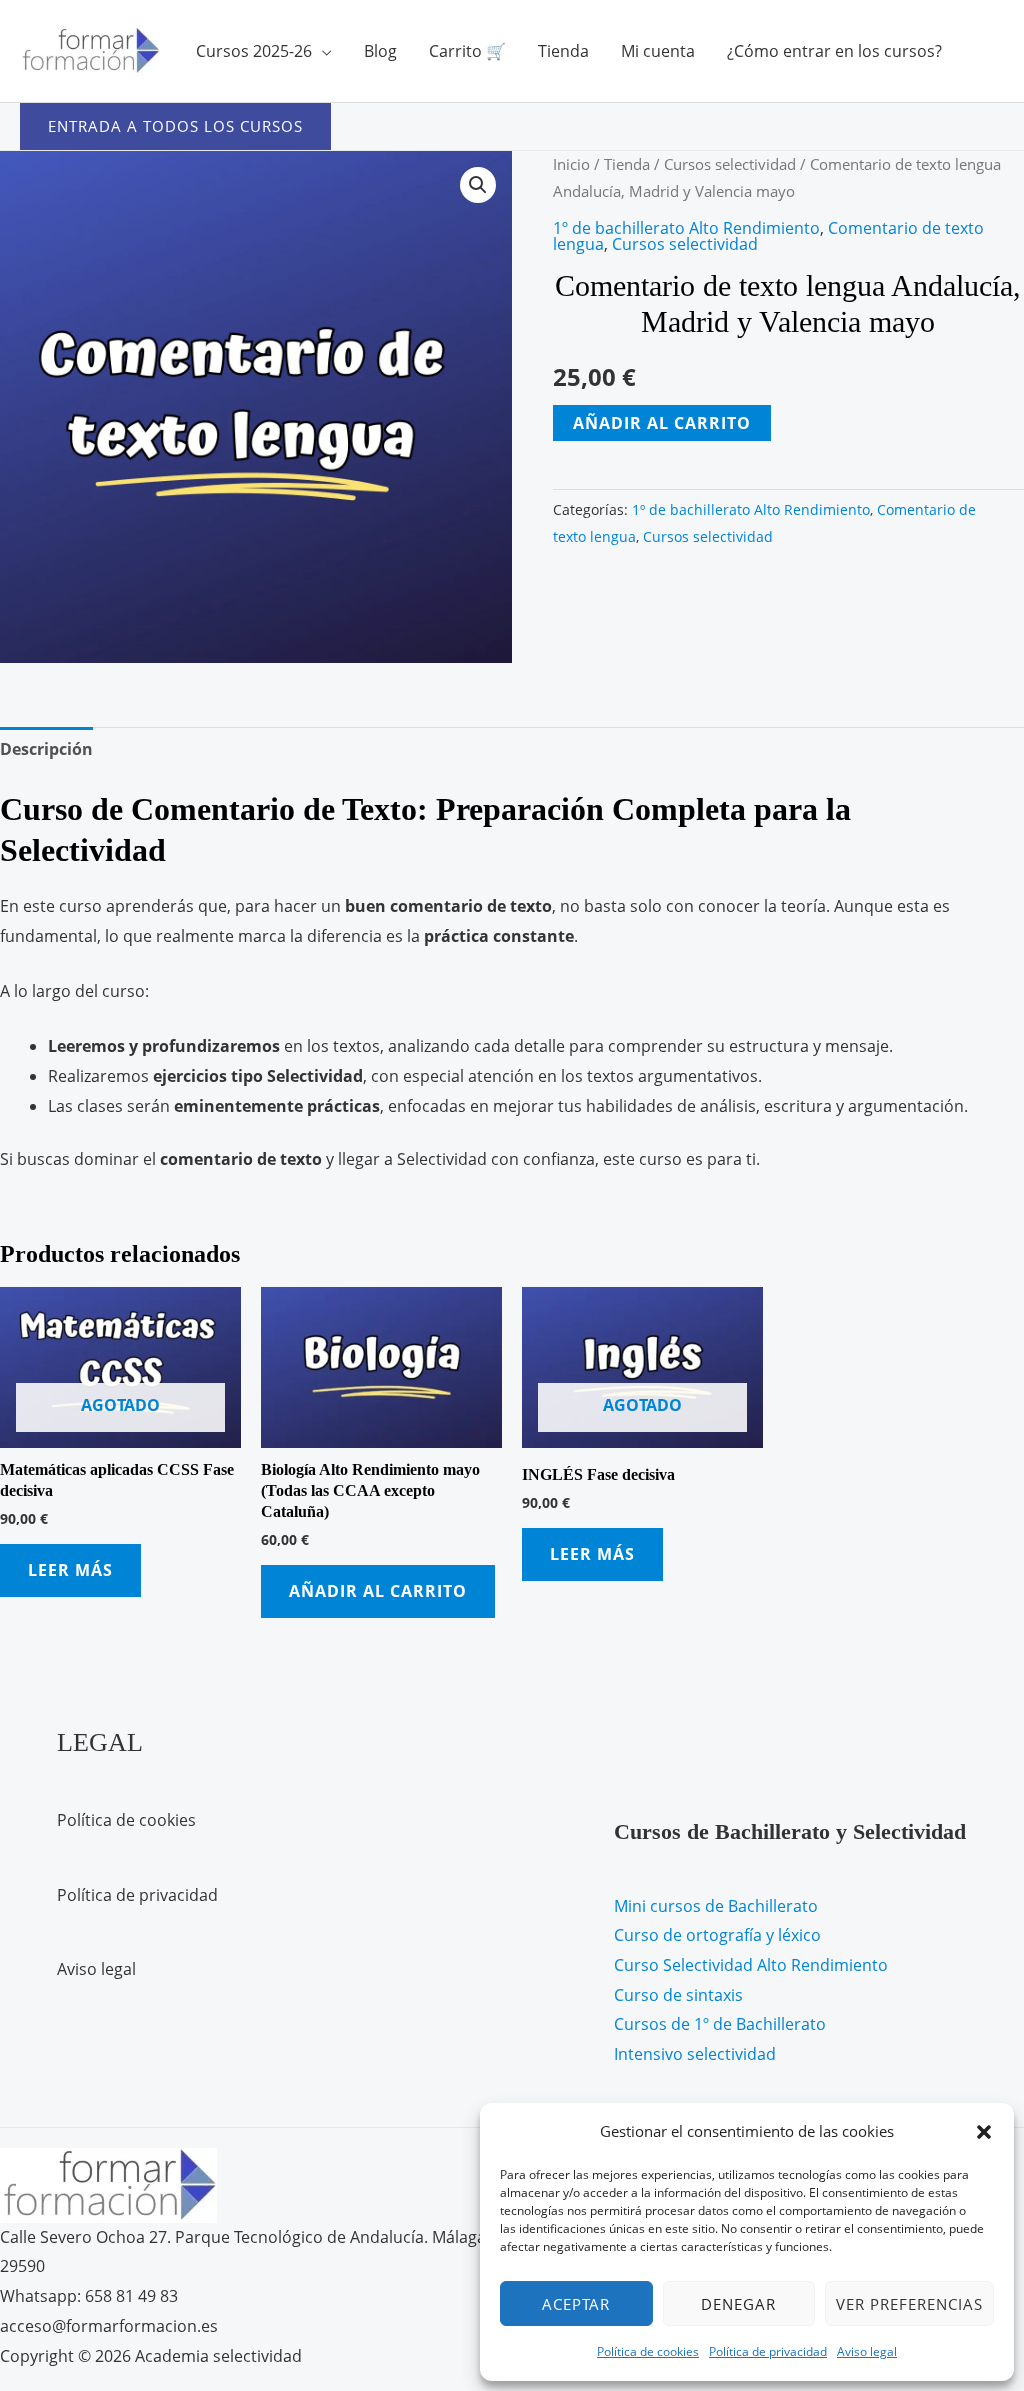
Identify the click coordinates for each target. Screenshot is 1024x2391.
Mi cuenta (658, 51)
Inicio (571, 164)
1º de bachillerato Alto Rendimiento (686, 228)
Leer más (70, 1570)
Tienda (563, 51)
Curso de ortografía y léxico (717, 1935)
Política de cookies (648, 2351)
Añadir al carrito (662, 423)
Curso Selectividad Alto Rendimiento (751, 1965)
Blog (380, 51)
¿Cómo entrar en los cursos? (834, 51)
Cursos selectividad (730, 164)
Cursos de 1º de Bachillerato (720, 2024)
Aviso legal (867, 2351)
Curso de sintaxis (678, 1995)
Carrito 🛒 (467, 51)
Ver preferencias (909, 2304)
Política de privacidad (768, 2351)
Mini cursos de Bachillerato (716, 1906)
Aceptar (576, 2304)
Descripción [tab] (46, 749)
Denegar (738, 2304)
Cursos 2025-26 (254, 51)
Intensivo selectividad (695, 2054)
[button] (984, 2132)
